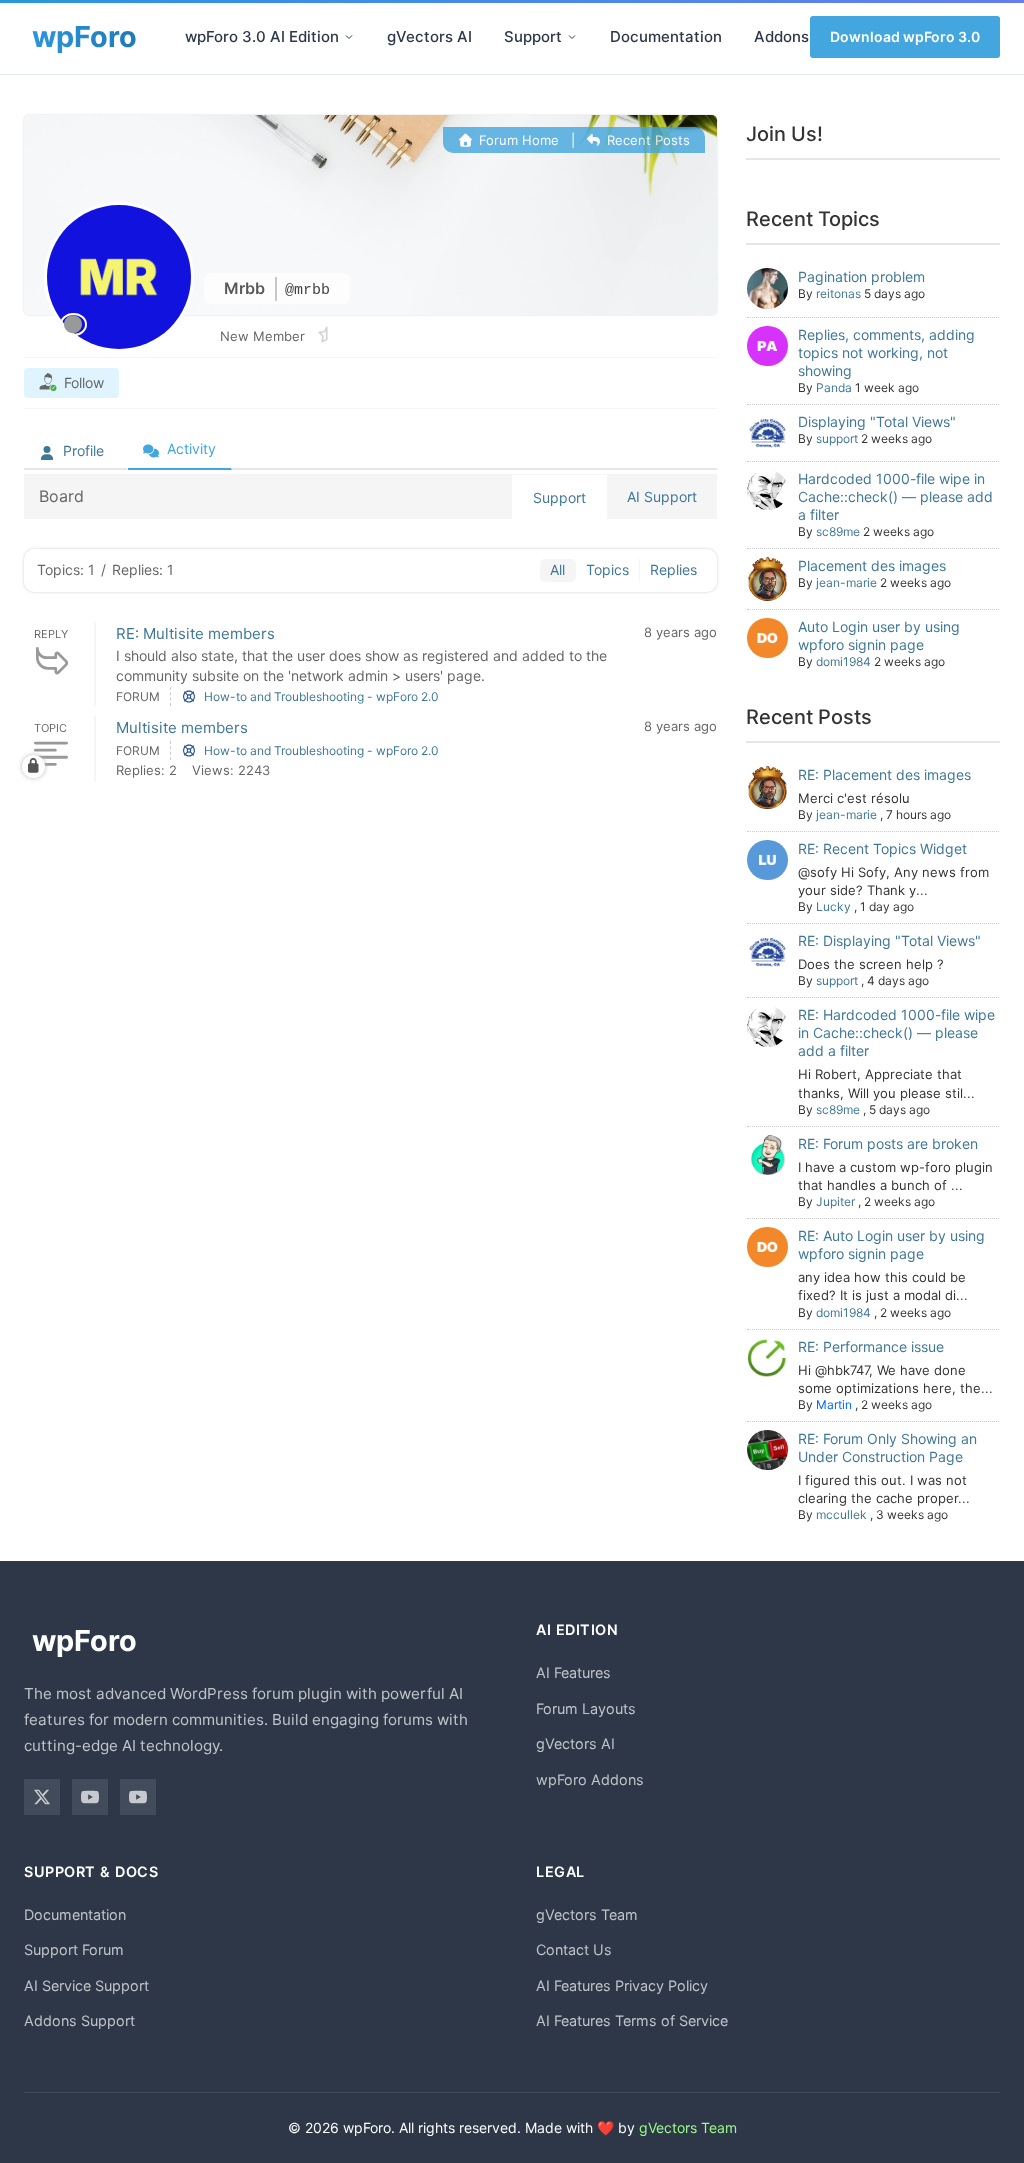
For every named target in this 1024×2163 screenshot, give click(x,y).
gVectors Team (587, 1914)
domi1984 (843, 661)
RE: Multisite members (195, 633)
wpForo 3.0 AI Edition (262, 36)
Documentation (666, 36)
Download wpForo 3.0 (905, 36)
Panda (834, 387)
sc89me (838, 531)
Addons (781, 36)
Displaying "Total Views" (877, 421)
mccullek (841, 1514)
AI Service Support (86, 1985)
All (557, 569)
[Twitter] (42, 1797)
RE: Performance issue (871, 1346)
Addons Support (79, 2020)
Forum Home (516, 140)
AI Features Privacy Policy (622, 1985)
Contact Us (574, 1949)
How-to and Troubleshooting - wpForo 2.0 (321, 696)
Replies (673, 569)
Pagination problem (861, 276)
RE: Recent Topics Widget (882, 848)
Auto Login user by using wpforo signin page (879, 635)
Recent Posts (646, 140)
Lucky (833, 906)
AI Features (573, 1672)
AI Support (662, 496)
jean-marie (846, 582)
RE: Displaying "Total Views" (889, 940)
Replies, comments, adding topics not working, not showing (886, 352)
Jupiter (835, 1201)
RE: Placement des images (884, 774)
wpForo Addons (590, 1779)
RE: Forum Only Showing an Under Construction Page (887, 1447)
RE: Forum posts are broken (888, 1143)
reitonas (838, 293)
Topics (607, 569)
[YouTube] (90, 1797)
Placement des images (872, 565)
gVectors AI (429, 36)
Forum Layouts (586, 1708)
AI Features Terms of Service (632, 2020)
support (837, 438)
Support (533, 36)
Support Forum (74, 1949)
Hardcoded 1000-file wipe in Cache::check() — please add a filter (895, 496)
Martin (834, 1404)
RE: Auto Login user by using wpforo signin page (891, 1244)
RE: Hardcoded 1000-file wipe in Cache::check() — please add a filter (896, 1032)
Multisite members (182, 727)
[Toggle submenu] (349, 37)
